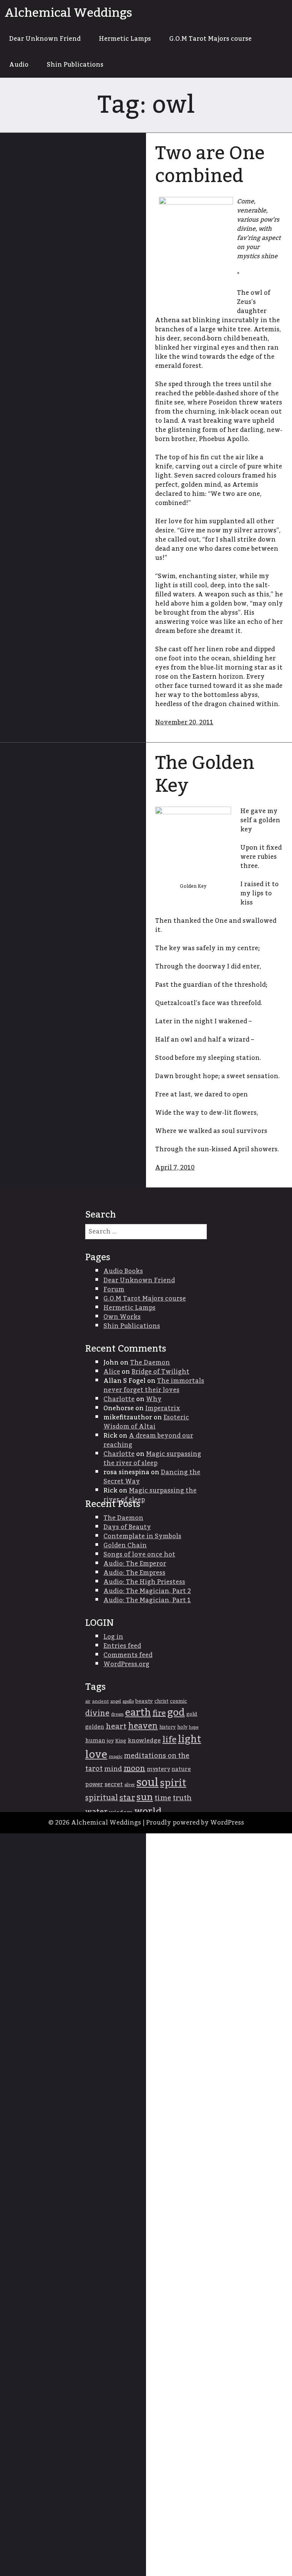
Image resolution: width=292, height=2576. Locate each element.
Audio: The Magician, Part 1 (147, 1600)
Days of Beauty (127, 1527)
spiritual (102, 1798)
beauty (144, 1701)
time (163, 1798)
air (88, 1701)
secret (114, 1784)
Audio (19, 65)
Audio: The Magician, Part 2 (147, 1591)
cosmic (179, 1701)
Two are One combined (210, 165)
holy (182, 1727)
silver (130, 1785)
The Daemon (150, 1363)
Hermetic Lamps (125, 39)
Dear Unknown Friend (45, 39)
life (169, 1740)
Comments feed (128, 1655)
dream (117, 1714)
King (121, 1741)
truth (182, 1798)
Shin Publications (75, 65)
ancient (100, 1701)
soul (148, 1783)
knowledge (144, 1741)
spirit (173, 1783)
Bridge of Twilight (160, 1372)
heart (116, 1726)
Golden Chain (125, 1545)
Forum (114, 1290)
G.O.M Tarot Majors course (210, 39)
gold (192, 1714)
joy (110, 1741)
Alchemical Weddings (68, 13)
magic (116, 1757)
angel (116, 1701)
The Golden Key (205, 775)
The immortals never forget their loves (154, 1385)
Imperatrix (163, 1408)
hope (194, 1727)
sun (145, 1798)
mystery (158, 1769)
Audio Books (123, 1271)
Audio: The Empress (134, 1573)
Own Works (122, 1317)
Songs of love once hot (139, 1555)
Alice (112, 1372)
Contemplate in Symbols (142, 1536)
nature (181, 1769)
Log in (113, 1637)
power (94, 1784)
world (148, 1811)
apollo (128, 1701)
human (95, 1741)
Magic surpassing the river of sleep (152, 1459)
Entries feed (122, 1646)
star (127, 1798)
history (167, 1727)
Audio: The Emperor (135, 1564)
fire (159, 1713)
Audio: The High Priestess (144, 1582)
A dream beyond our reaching (148, 1440)
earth (138, 1713)
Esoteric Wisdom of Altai (146, 1422)
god (176, 1713)
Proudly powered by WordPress (195, 1823)
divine (97, 1713)
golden (95, 1727)
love (96, 1755)
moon (134, 1769)
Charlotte (119, 1399)
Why (154, 1399)
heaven (143, 1726)
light (190, 1739)
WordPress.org (126, 1664)
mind (113, 1769)
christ (161, 1701)
